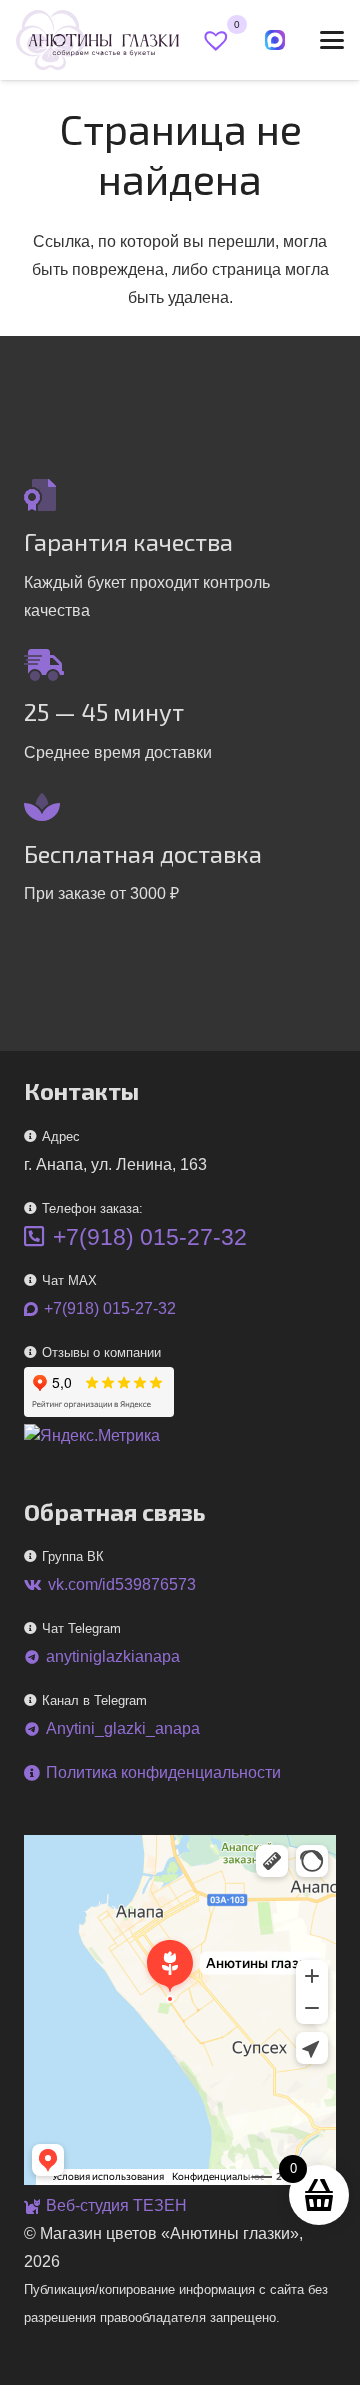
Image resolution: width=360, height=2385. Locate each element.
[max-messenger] (275, 40)
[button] (332, 40)
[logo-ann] (97, 40)
